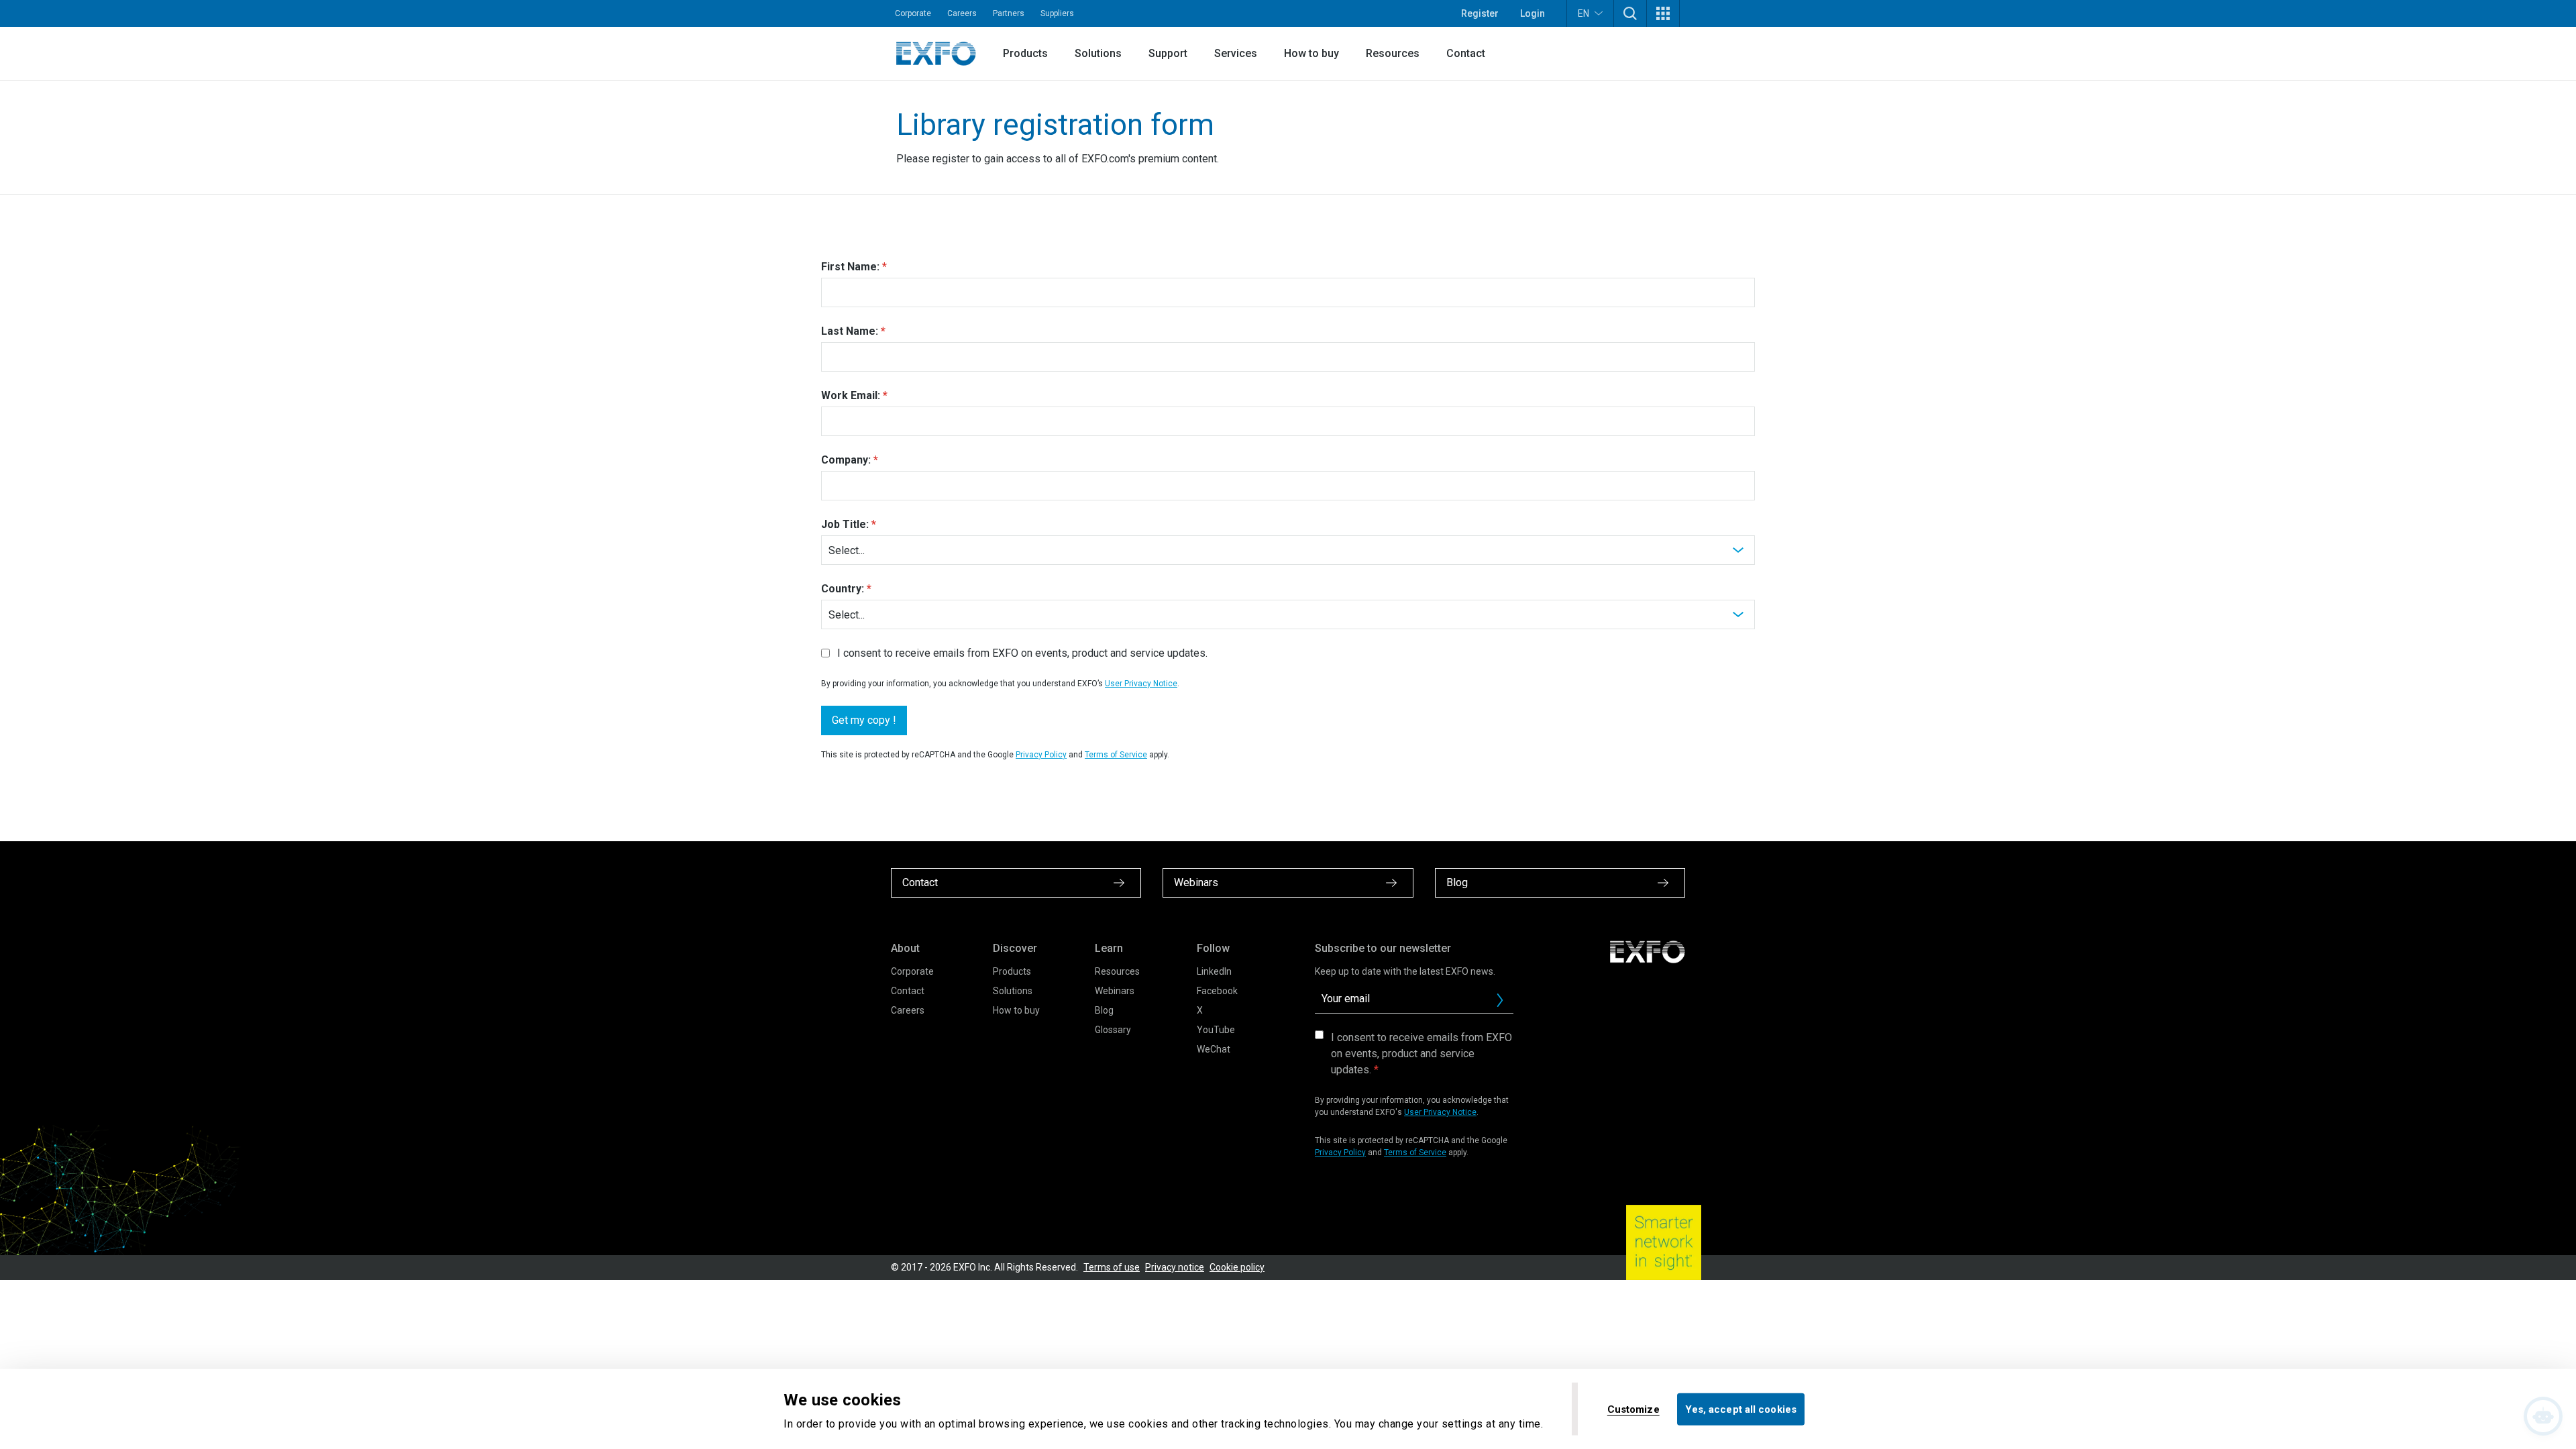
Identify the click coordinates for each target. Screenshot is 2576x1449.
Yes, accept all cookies (1741, 1409)
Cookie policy (1237, 1267)
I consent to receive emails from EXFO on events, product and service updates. (1022, 653)
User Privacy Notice (1141, 684)
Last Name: (850, 331)
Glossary (1113, 1030)
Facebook (1217, 991)
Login (1533, 13)
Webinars (1115, 991)
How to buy (1311, 53)
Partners (1009, 13)
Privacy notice (1175, 1267)
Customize (1633, 1409)
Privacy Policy (1041, 755)
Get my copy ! (864, 720)
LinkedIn (1214, 971)
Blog (1104, 1010)
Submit (1500, 1000)
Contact (1466, 53)
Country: (843, 589)
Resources (1393, 53)
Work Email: (851, 395)
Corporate (913, 13)
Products (1025, 53)
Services (1236, 53)
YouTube (1216, 1030)
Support (1168, 53)
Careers (962, 13)
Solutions (1098, 53)
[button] (1630, 13)
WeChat (1214, 1049)
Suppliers (1057, 13)
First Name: (850, 267)
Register (1480, 13)
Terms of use (1112, 1267)
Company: (846, 460)
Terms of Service (1116, 755)
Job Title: (845, 524)
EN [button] (1584, 13)
